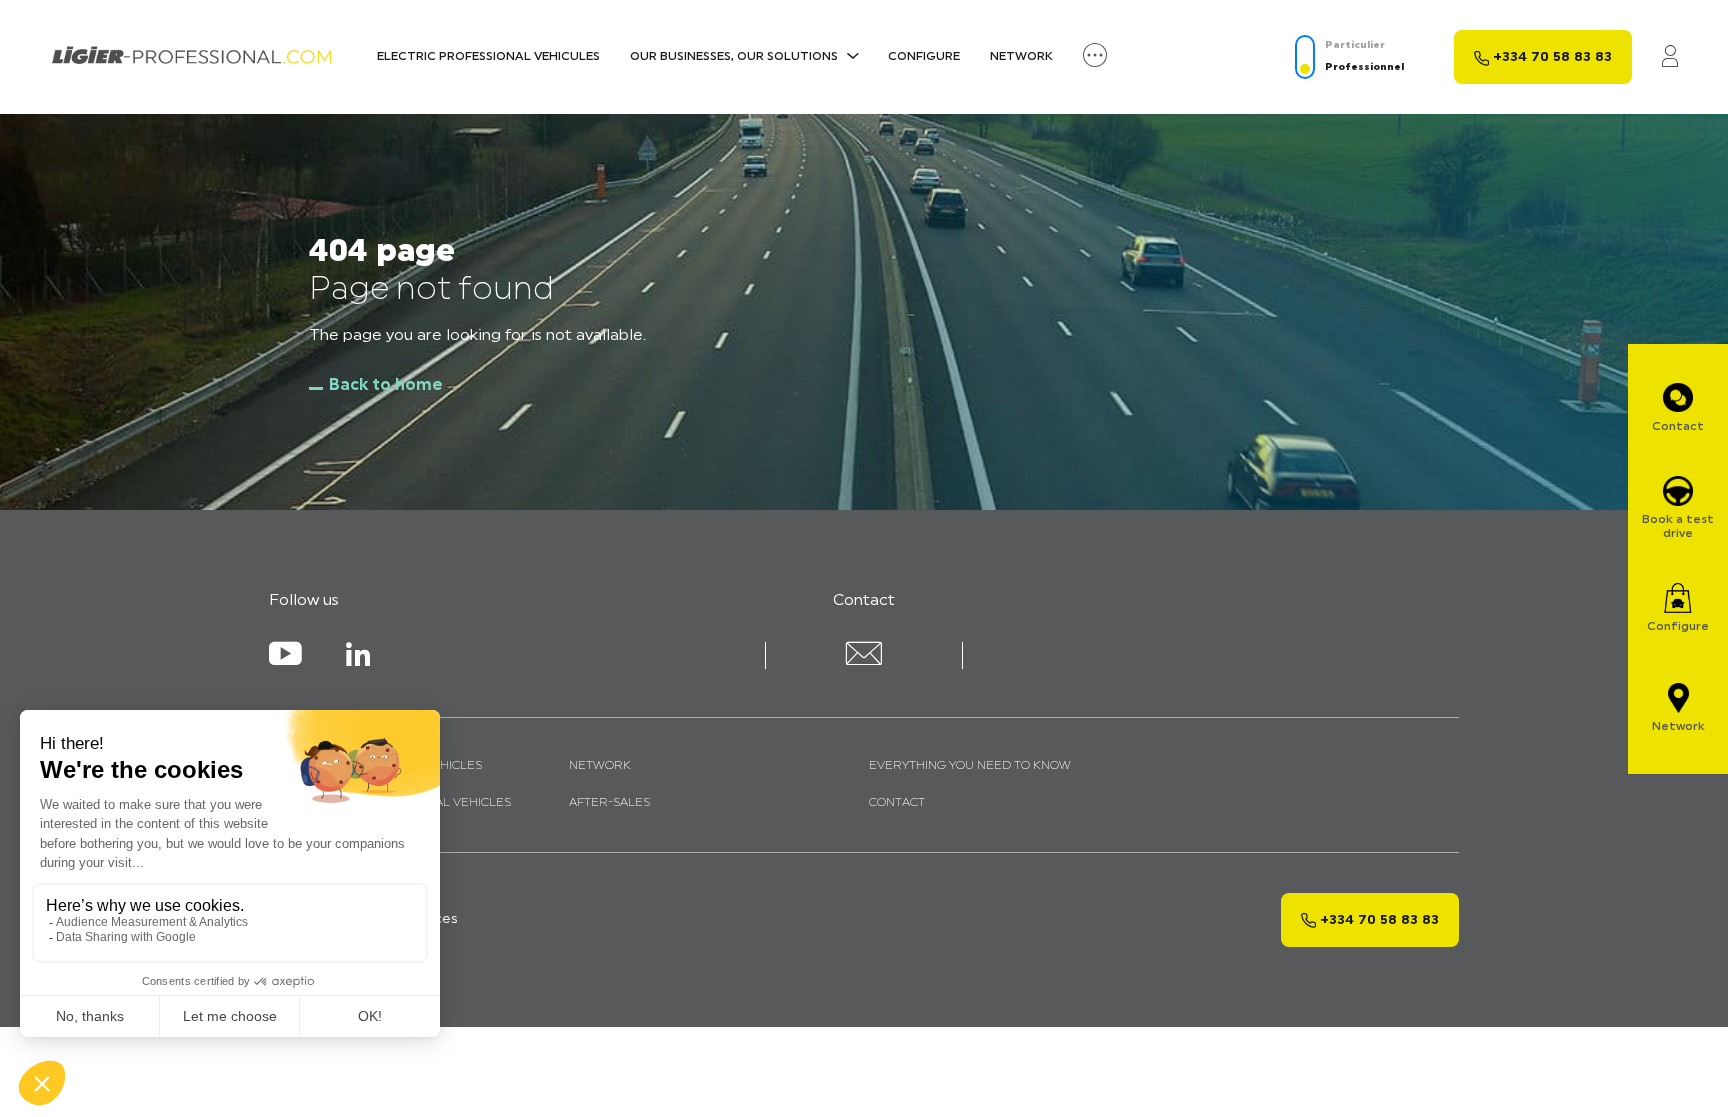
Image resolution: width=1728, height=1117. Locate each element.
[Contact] (863, 661)
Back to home (386, 386)
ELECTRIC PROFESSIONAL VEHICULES (488, 57)
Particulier (1355, 45)
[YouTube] (285, 658)
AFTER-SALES (609, 803)
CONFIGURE (924, 57)
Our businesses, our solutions (734, 57)
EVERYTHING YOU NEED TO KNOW (970, 766)
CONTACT (897, 803)
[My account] (1670, 57)
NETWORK (600, 766)
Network (1021, 57)
